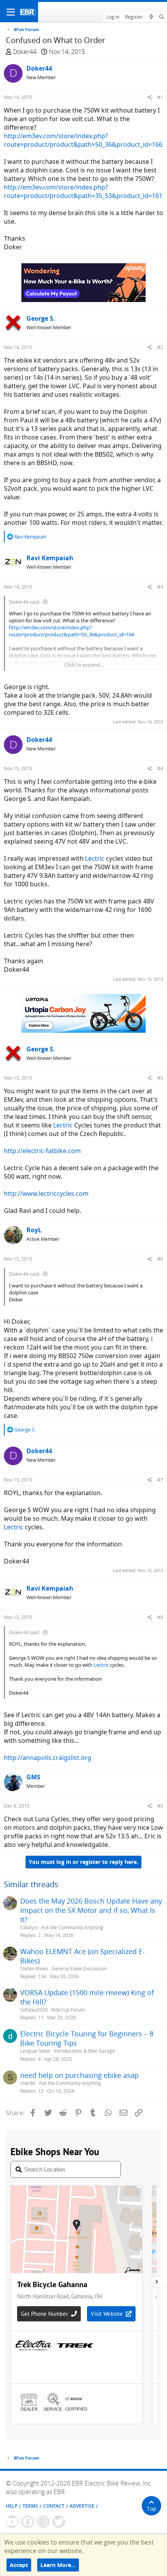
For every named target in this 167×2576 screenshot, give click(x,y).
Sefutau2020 (34, 2010)
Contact (54, 2506)
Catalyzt (29, 1927)
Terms (30, 2506)
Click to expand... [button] (84, 665)
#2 (160, 347)
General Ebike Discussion (79, 1969)
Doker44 (25, 52)
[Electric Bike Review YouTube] (12, 2522)
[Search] (162, 17)
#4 (160, 769)
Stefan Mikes (34, 1969)
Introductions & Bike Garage (84, 2051)
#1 (160, 97)
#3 (160, 587)
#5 (160, 1078)
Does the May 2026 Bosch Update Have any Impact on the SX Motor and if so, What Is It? (91, 1910)
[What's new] (151, 17)
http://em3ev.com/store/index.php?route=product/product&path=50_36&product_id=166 (83, 140)
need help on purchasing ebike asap (79, 2075)
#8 (160, 1617)
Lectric (95, 858)
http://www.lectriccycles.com (46, 1193)
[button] (11, 12)
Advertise (82, 2506)
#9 (160, 1806)
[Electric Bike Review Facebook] (28, 2522)
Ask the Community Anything (72, 1927)
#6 (160, 1259)
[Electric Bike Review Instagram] (43, 2522)
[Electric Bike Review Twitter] (59, 2522)
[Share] (150, 97)
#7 (160, 1480)
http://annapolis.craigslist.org (48, 1758)
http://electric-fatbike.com (42, 1151)
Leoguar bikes (35, 2051)
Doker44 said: (24, 602)
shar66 (28, 2083)
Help (12, 2506)
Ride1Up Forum (68, 2010)
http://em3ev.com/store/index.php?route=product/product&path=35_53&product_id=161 (83, 191)
